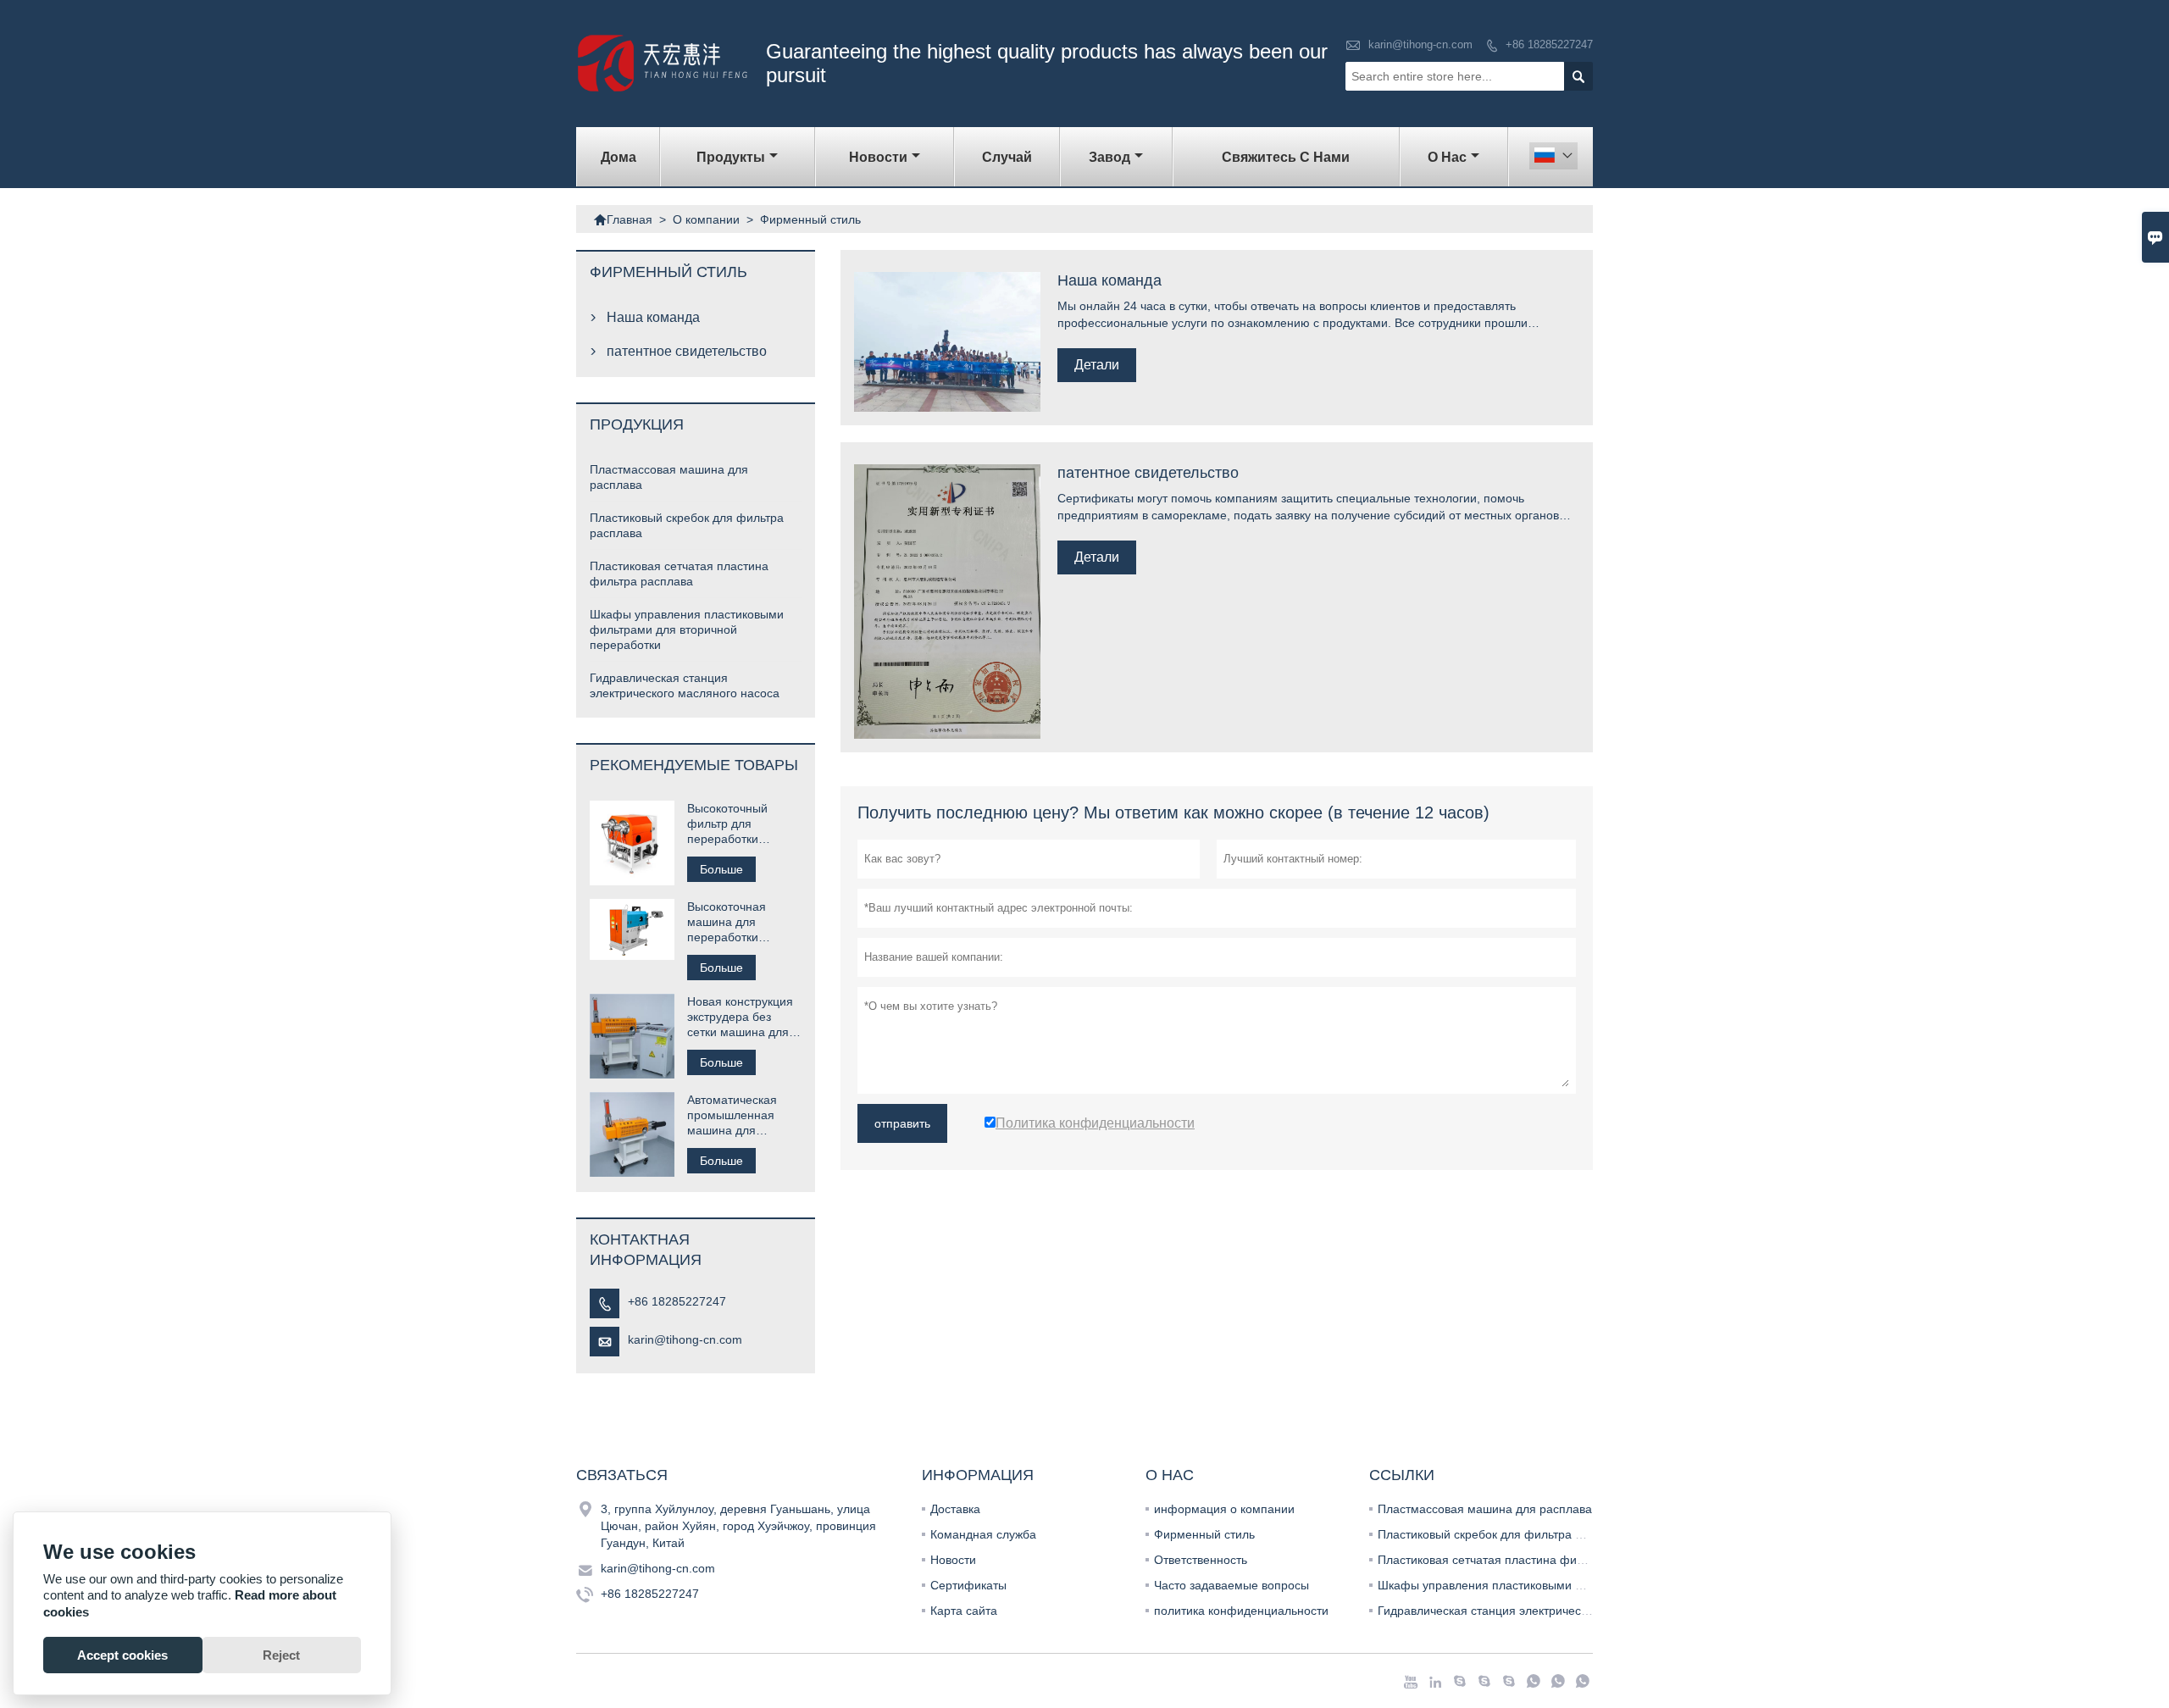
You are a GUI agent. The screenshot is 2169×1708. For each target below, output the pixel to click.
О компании (706, 219)
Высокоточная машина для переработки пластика (727, 922)
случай (1007, 157)
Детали (1097, 365)
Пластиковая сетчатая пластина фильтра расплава (1520, 1560)
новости (878, 157)
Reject (281, 1655)
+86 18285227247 (1549, 44)
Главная (623, 219)
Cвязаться (622, 1475)
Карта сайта (964, 1611)
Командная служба (983, 1534)
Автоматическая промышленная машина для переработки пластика (732, 1115)
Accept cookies (122, 1655)
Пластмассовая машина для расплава (1485, 1509)
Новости (953, 1560)
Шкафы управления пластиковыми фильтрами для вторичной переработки (687, 629)
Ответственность (1201, 1560)
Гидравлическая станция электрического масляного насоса (1543, 1611)
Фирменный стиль (1204, 1534)
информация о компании (1224, 1509)
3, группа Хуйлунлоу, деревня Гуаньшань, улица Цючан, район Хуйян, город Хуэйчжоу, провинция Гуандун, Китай (738, 1526)
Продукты (731, 157)
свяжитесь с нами (1286, 157)
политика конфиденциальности (1241, 1611)
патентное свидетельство (687, 351)
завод (1109, 157)
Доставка (955, 1509)
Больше (721, 869)
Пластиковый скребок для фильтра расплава (1503, 1534)
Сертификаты (968, 1585)
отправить (902, 1123)
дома (619, 157)
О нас (1447, 157)
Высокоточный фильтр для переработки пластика (727, 824)
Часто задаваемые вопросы (1232, 1585)
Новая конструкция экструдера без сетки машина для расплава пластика (740, 1017)
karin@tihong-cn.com (1420, 44)
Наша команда (653, 317)
